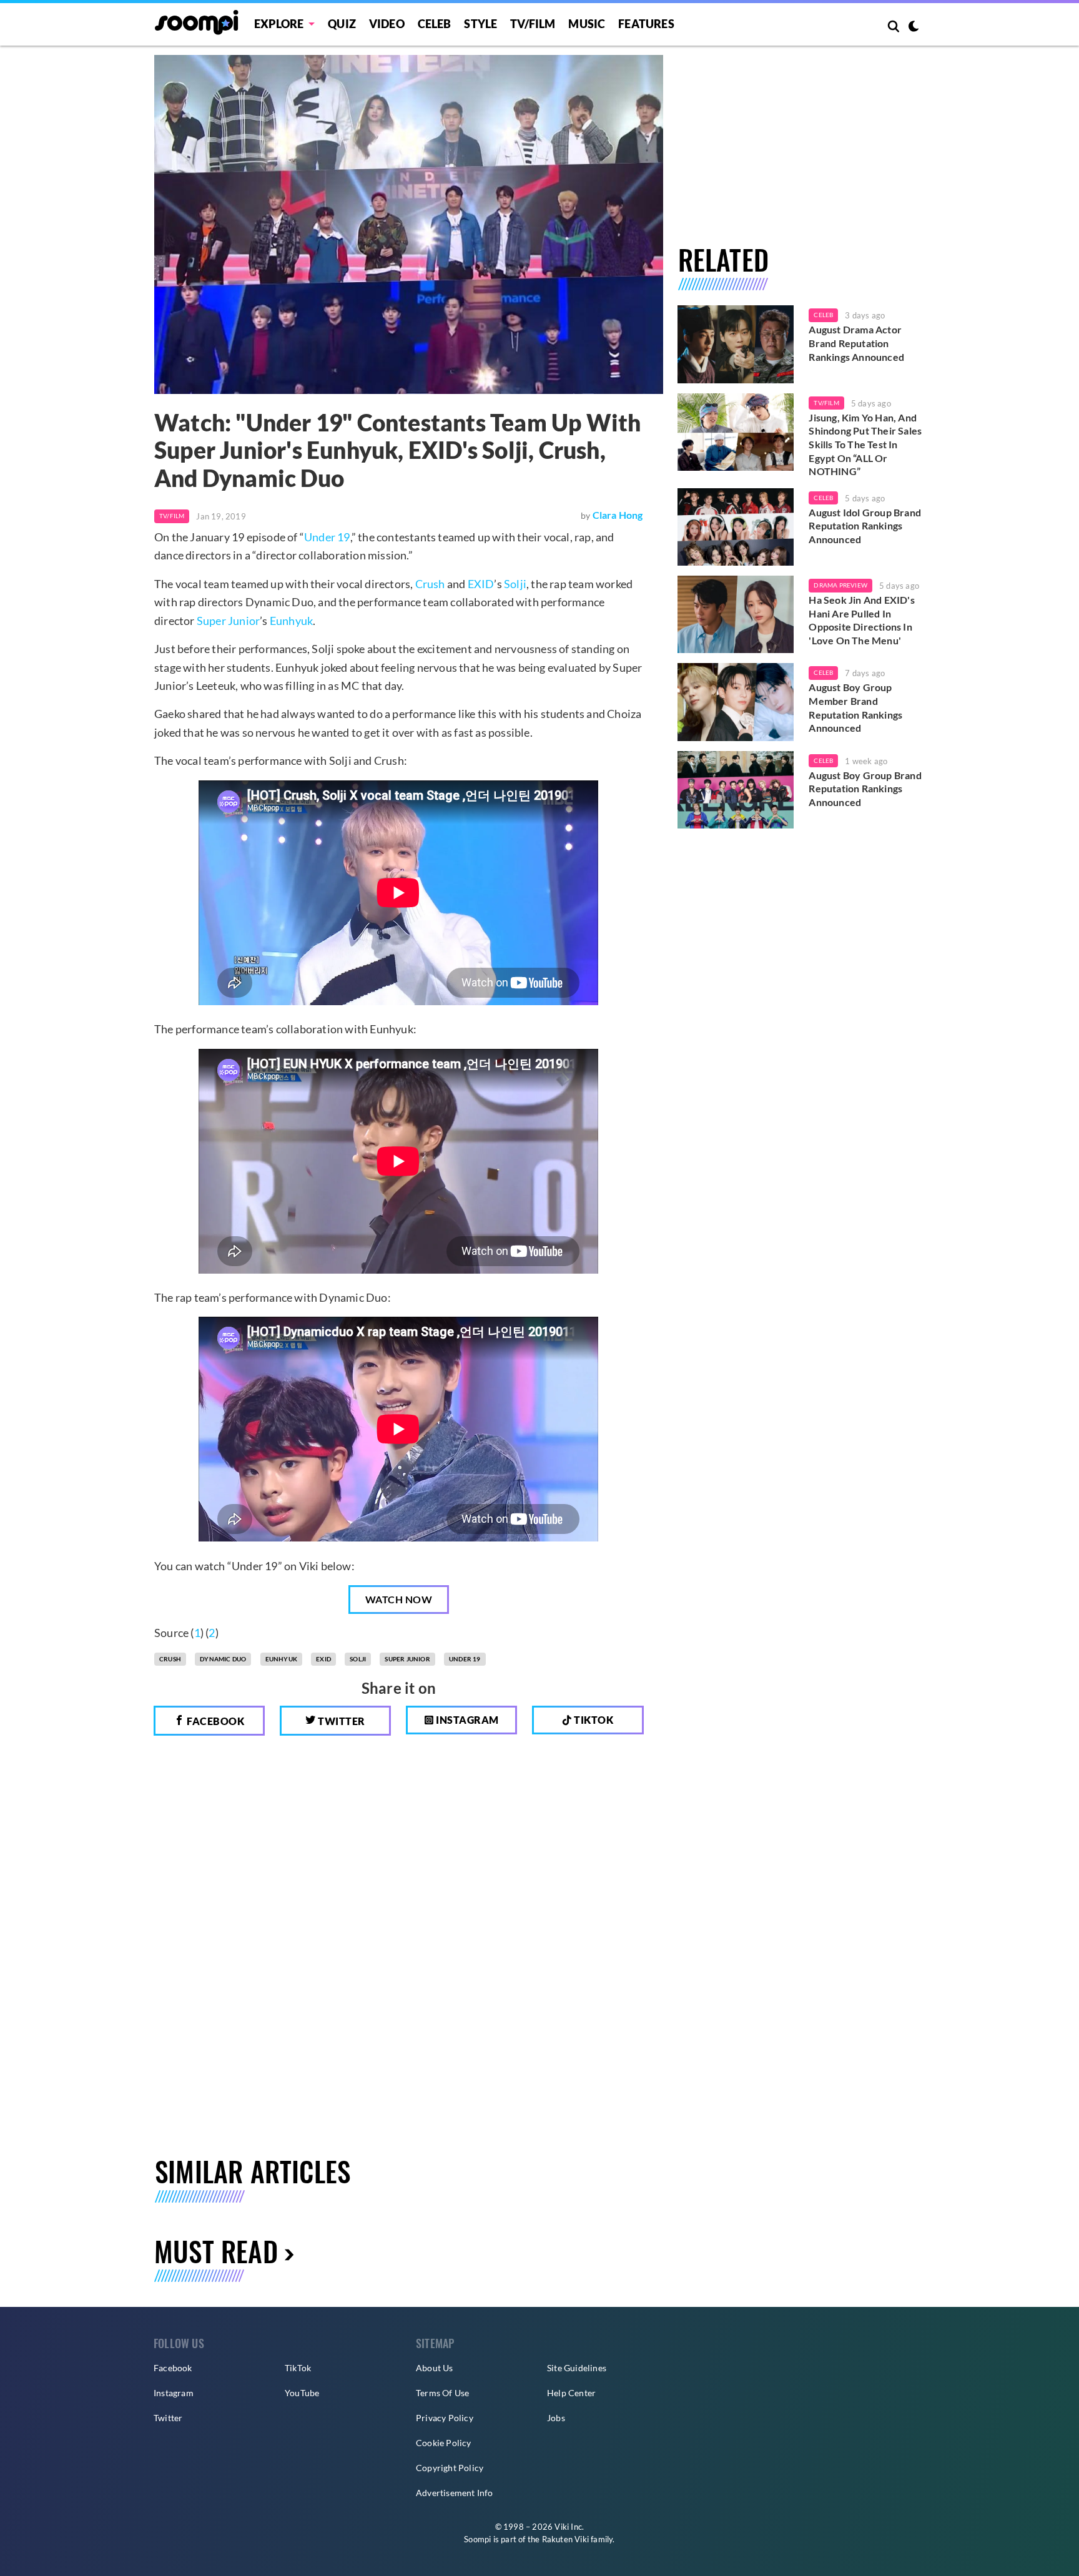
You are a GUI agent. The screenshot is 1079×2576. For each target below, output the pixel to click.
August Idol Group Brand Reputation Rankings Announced (865, 526)
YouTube (302, 2393)
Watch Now (399, 1599)
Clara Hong (618, 515)
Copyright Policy (450, 2468)
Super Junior (228, 621)
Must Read (216, 2251)
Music (587, 24)
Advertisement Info (455, 2493)
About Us (435, 2368)
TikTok (298, 2368)
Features (646, 24)
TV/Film (172, 516)
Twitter (341, 1721)
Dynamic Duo (223, 1659)
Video (387, 24)
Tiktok (593, 1720)
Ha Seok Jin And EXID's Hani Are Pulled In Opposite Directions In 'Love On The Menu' (861, 620)
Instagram (466, 1720)
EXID (481, 584)
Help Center (571, 2393)
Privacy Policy (445, 2418)
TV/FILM (533, 24)
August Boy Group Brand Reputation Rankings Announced (865, 789)
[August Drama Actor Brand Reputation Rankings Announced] (736, 344)
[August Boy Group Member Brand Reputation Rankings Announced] (736, 702)
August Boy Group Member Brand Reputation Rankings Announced (855, 707)
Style (480, 24)
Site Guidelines (577, 2368)
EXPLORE (279, 24)
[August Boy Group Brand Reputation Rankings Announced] (736, 790)
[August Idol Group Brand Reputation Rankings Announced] (736, 527)
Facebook (215, 1721)
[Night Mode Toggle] (914, 27)
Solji (515, 584)
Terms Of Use (442, 2393)
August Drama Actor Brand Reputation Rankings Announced (856, 343)
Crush (430, 584)
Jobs (556, 2418)
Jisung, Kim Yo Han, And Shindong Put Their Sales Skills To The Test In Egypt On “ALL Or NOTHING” (865, 444)
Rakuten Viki (565, 2539)
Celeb (435, 24)
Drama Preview (840, 585)
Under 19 (327, 537)
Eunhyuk (291, 621)
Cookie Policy (444, 2443)
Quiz (342, 24)
